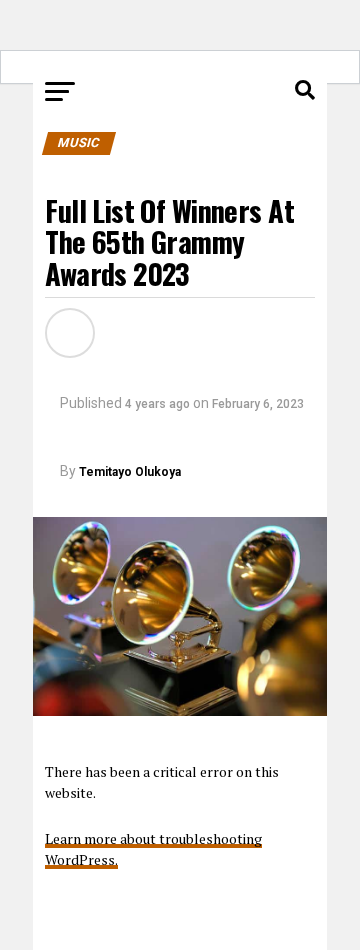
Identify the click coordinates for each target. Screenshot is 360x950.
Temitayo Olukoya (130, 472)
